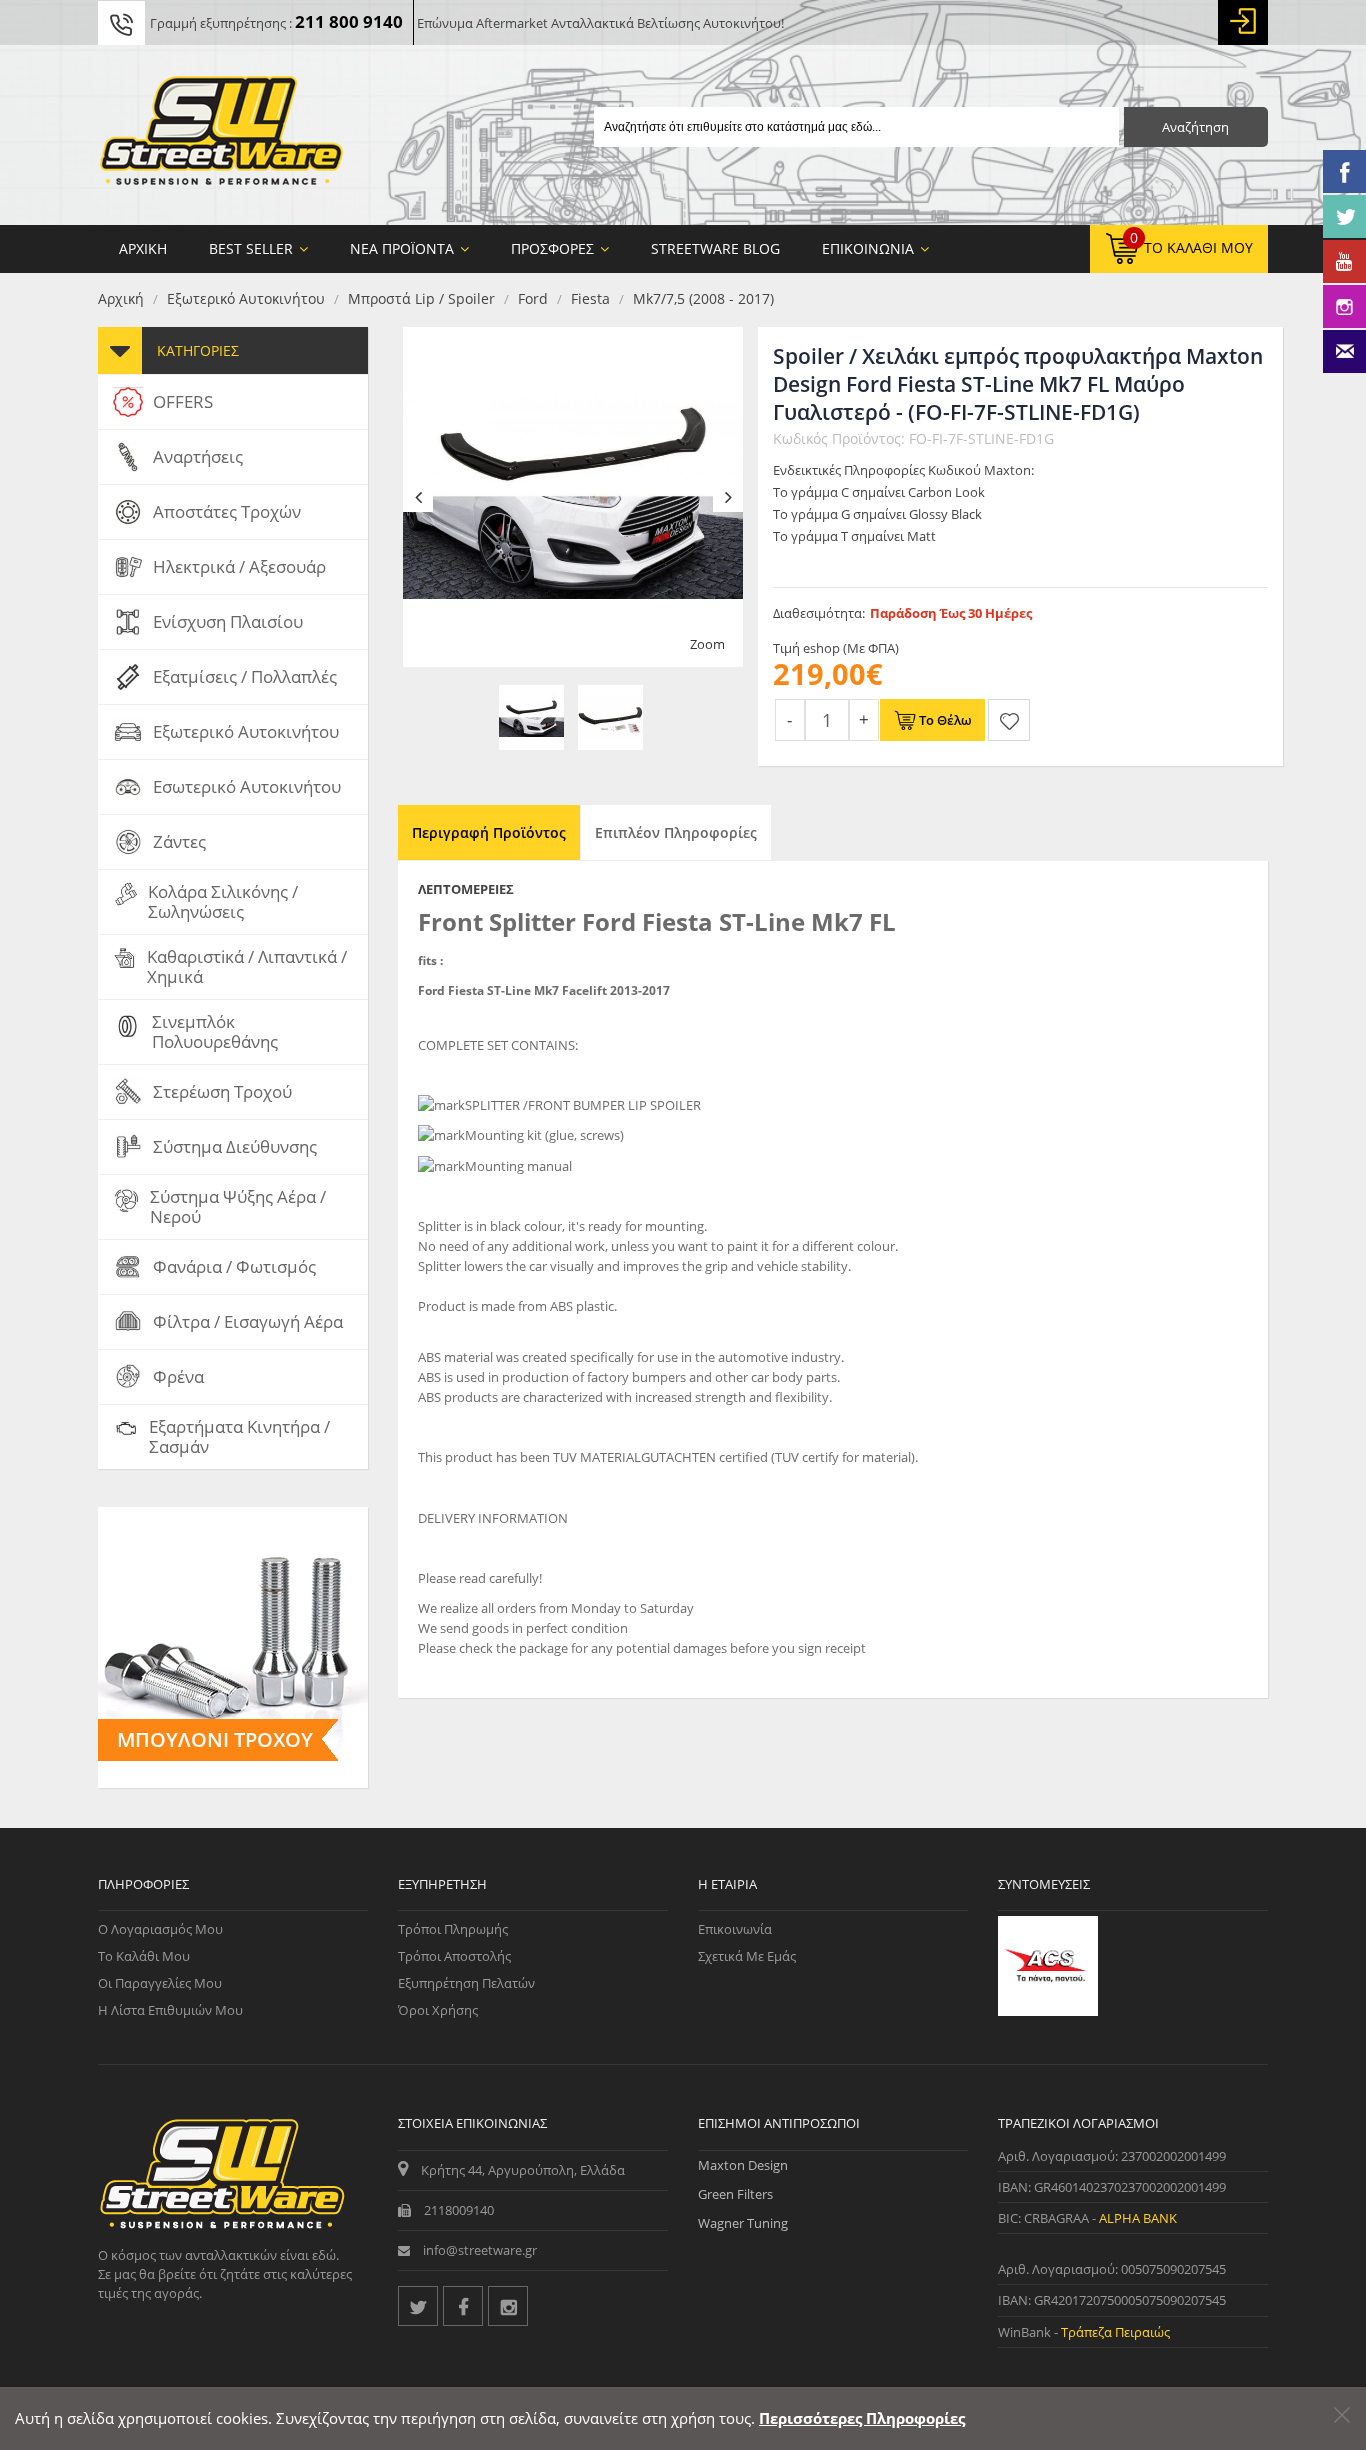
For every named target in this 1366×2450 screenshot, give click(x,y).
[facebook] (463, 2306)
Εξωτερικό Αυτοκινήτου (246, 298)
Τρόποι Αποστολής (454, 1956)
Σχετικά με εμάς (747, 1956)
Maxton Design (743, 2165)
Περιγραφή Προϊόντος (489, 832)
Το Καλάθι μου (144, 1956)
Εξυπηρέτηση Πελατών (466, 1983)
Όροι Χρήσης (438, 2010)
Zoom (707, 644)
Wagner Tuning (743, 2223)
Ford (533, 298)
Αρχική (121, 298)
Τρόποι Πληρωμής (453, 1929)
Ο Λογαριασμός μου (160, 1929)
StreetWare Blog (715, 248)
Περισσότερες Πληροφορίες (862, 2418)
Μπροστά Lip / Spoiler (421, 298)
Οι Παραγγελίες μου (160, 1983)
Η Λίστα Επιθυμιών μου (170, 2010)
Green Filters (735, 2194)
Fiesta (590, 298)
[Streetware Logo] (221, 135)
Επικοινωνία (735, 1929)
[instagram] (508, 2306)
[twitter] (418, 2306)
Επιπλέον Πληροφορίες (676, 832)
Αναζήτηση (1195, 127)
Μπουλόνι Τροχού (215, 1739)
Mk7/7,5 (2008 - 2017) (703, 298)
